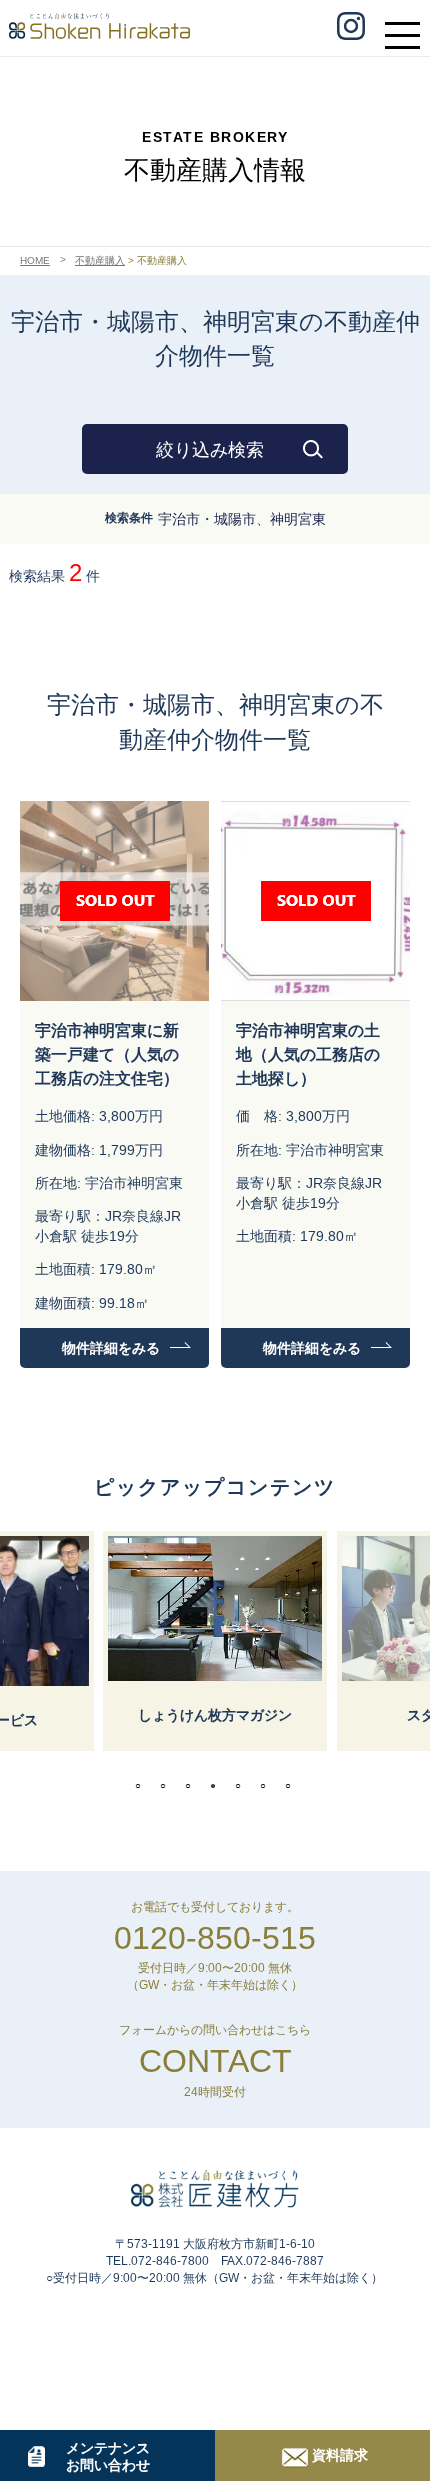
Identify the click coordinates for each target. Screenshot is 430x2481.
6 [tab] (268, 1786)
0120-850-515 (215, 1938)
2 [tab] (168, 1786)
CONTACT (215, 2061)
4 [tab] (218, 1786)
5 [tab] (243, 1786)
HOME (35, 260)
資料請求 (340, 2455)
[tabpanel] (215, 1641)
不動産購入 (100, 260)
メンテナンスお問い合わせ (108, 2456)
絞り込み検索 (210, 450)
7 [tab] (293, 1786)
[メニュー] (407, 26)
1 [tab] (143, 1786)
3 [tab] (193, 1786)
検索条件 (129, 518)
